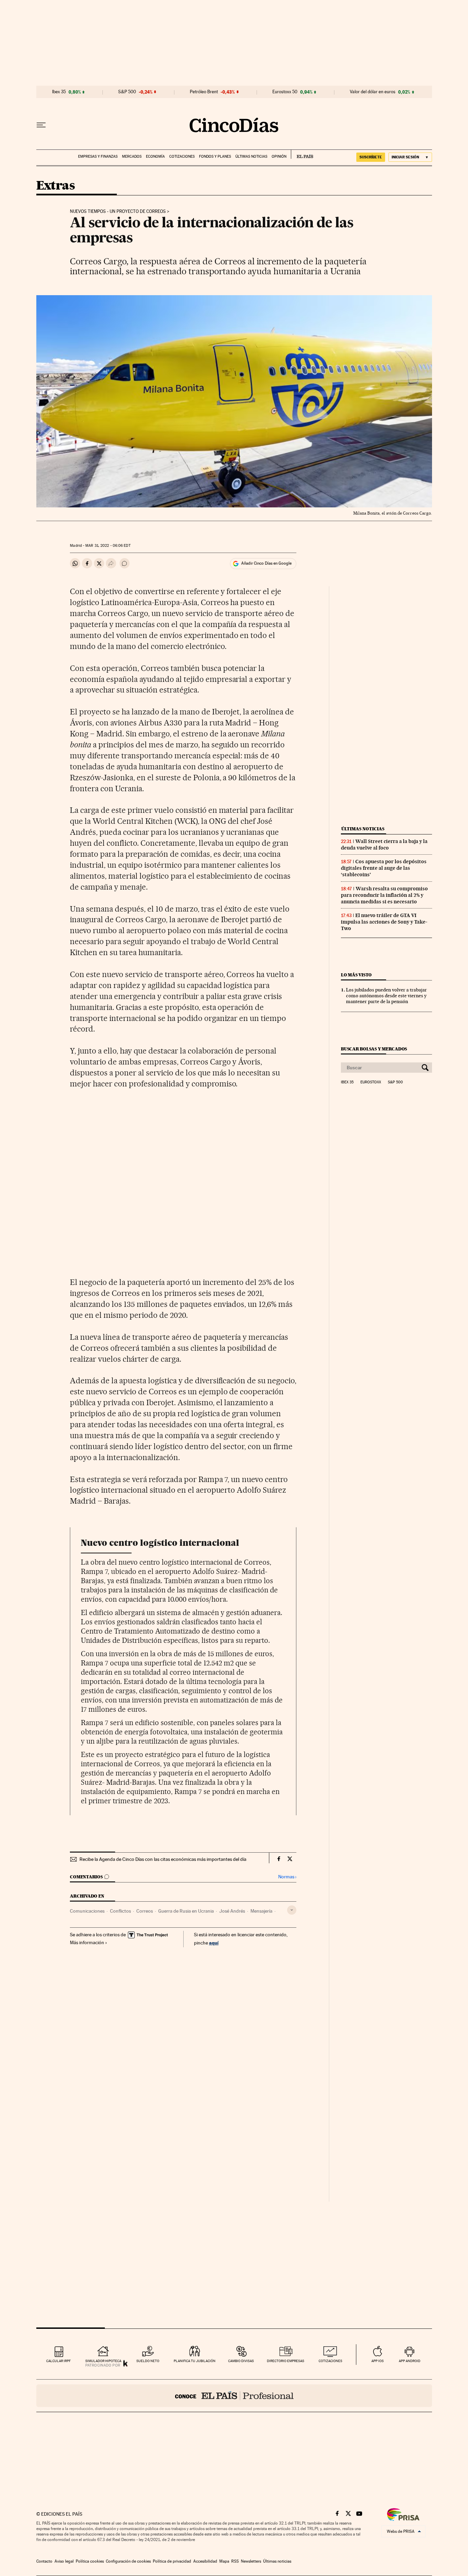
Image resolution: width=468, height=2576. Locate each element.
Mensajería (261, 1911)
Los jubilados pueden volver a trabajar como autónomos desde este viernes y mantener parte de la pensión (386, 996)
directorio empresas (286, 2361)
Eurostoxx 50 (285, 92)
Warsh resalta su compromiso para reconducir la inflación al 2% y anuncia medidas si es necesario (384, 895)
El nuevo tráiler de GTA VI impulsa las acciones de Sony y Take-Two (384, 922)
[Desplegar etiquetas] (292, 1910)
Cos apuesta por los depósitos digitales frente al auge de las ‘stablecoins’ (384, 868)
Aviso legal (64, 2561)
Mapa (224, 2561)
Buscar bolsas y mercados (374, 1049)
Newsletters (251, 2561)
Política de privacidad (172, 2561)
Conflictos (120, 1911)
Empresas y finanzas (98, 157)
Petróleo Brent (204, 92)
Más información (87, 1942)
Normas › (287, 1877)
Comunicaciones (87, 1911)
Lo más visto (356, 975)
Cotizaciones (182, 157)
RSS (235, 2561)
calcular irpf (58, 2361)
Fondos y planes (215, 157)
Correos (145, 1911)
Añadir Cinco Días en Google (266, 563)
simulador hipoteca (103, 2361)
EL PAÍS (302, 154)
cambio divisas (241, 2361)
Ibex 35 (59, 92)
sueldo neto (148, 2361)
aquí (214, 1943)
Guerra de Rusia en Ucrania (186, 1911)
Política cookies (90, 2561)
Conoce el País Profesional (234, 2396)
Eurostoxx (371, 1082)
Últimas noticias (251, 157)
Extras (56, 186)
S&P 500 (127, 92)
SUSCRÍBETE (371, 157)
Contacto (44, 2561)
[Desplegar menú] (41, 125)
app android (410, 2361)
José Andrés (232, 1911)
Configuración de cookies (128, 2561)
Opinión (279, 157)
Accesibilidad (205, 2561)
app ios (378, 2361)
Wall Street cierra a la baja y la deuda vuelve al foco (384, 845)
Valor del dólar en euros (373, 92)
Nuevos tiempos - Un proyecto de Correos (118, 212)
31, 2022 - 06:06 (108, 546)
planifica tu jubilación (195, 2361)
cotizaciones (330, 2361)
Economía (155, 157)
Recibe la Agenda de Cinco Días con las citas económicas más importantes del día (163, 1859)
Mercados (132, 157)
